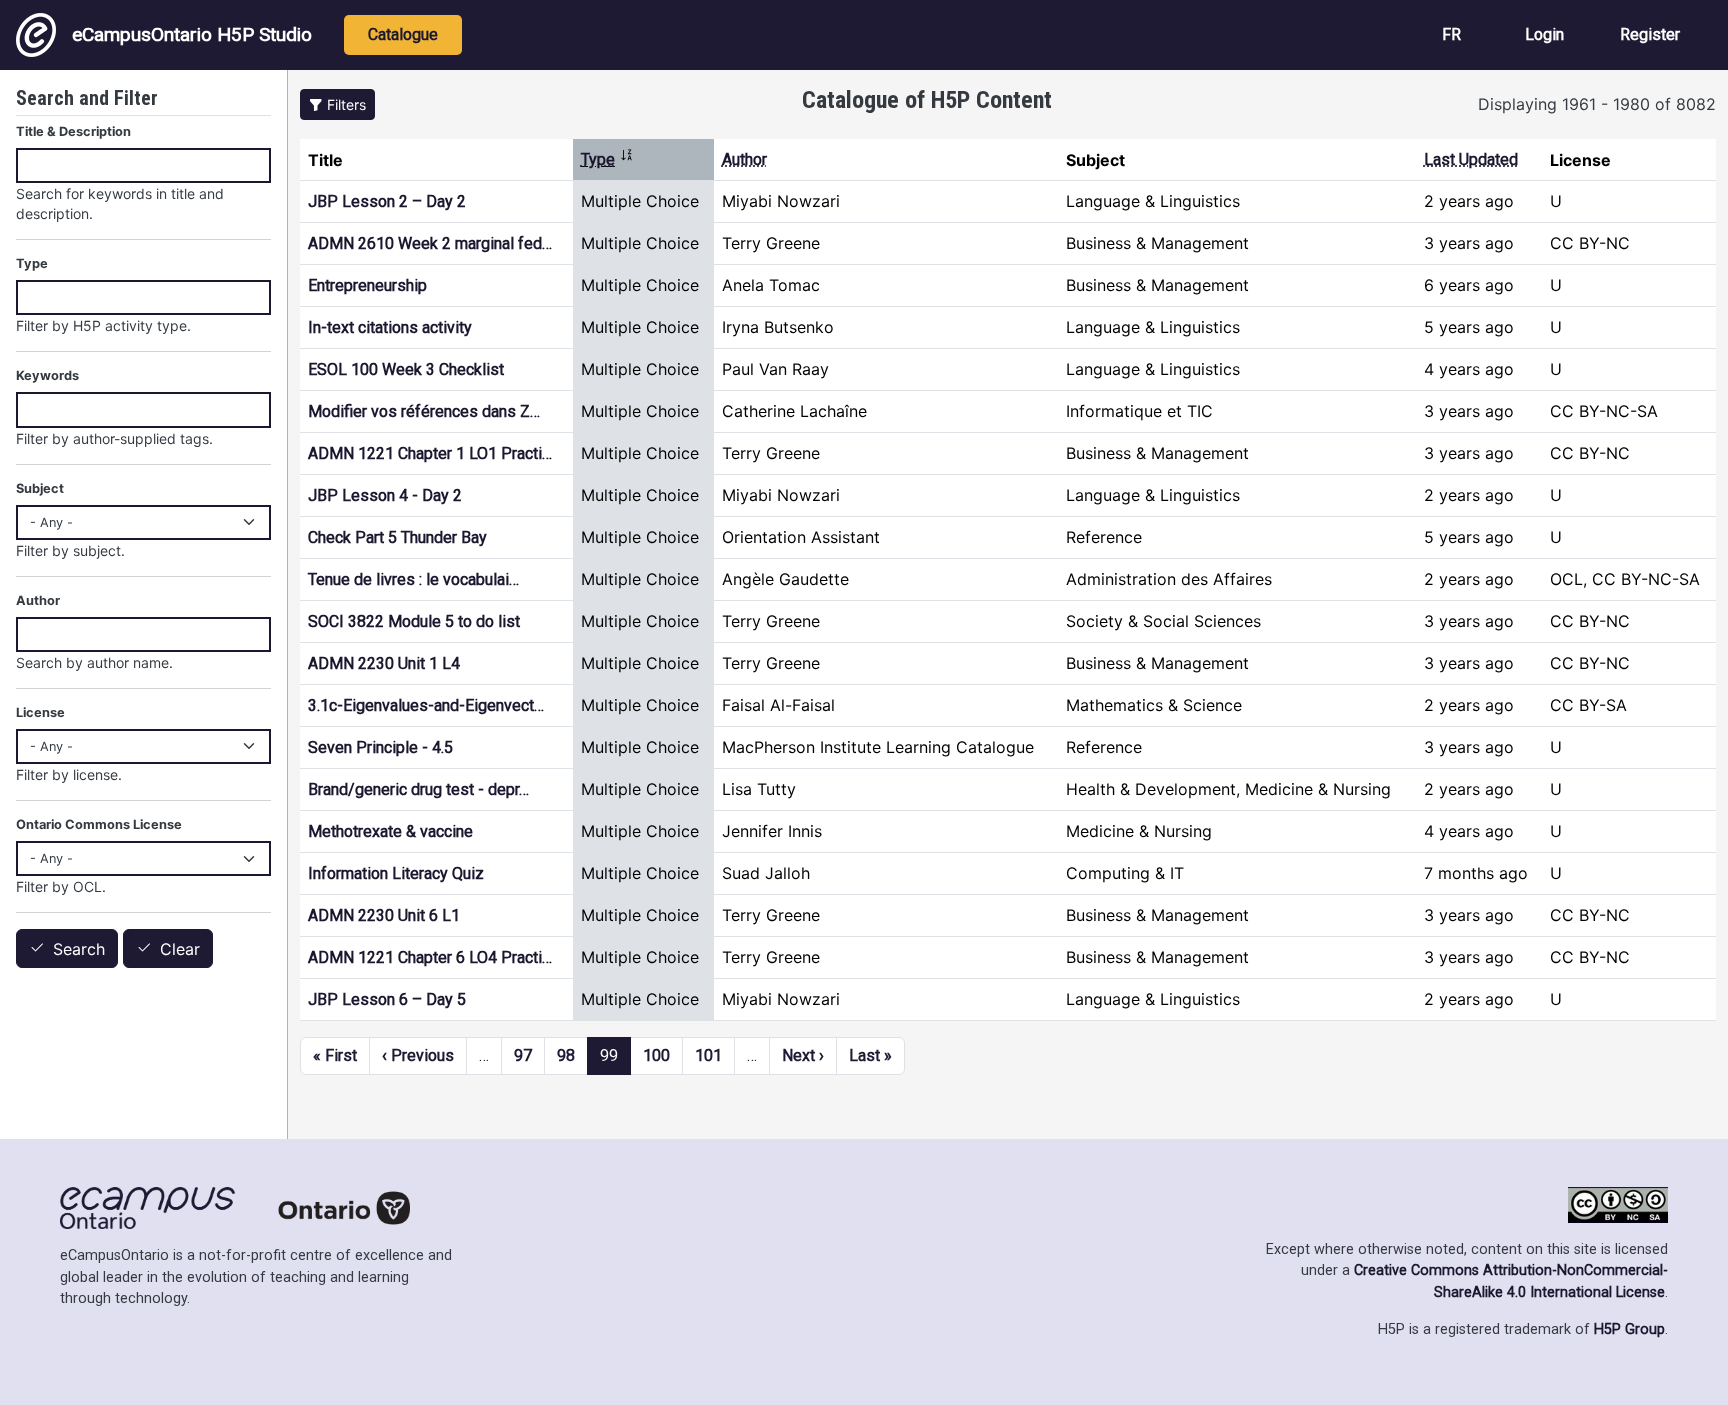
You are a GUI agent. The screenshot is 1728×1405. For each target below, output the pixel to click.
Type (607, 159)
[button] (337, 104)
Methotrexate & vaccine (390, 831)
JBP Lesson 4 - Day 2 (385, 495)
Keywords (47, 375)
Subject (40, 488)
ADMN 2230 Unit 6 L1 (384, 915)
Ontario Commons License (99, 824)
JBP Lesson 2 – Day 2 (387, 201)
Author (744, 159)
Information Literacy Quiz (396, 873)
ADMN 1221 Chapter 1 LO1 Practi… (430, 453)
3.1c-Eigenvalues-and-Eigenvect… (426, 705)
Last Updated (1471, 159)
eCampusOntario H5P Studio (192, 34)
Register (1650, 34)
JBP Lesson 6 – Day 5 (387, 999)
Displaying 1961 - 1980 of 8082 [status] (1597, 104)
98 (566, 1055)
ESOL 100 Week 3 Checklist (406, 369)
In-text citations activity (390, 327)
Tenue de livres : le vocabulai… (413, 579)
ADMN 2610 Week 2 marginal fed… (430, 243)
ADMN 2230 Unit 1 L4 (384, 663)
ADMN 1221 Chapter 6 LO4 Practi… (430, 957)
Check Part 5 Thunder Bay (397, 537)
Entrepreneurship (367, 285)
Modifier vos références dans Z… (424, 411)
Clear (180, 949)
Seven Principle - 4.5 (380, 747)
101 (708, 1055)
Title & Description (73, 131)
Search (79, 949)
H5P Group (1629, 1329)
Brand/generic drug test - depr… (418, 789)
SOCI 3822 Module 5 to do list (414, 621)
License (40, 712)
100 (656, 1055)
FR (1451, 34)
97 (523, 1055)
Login (1544, 34)
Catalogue (403, 34)
